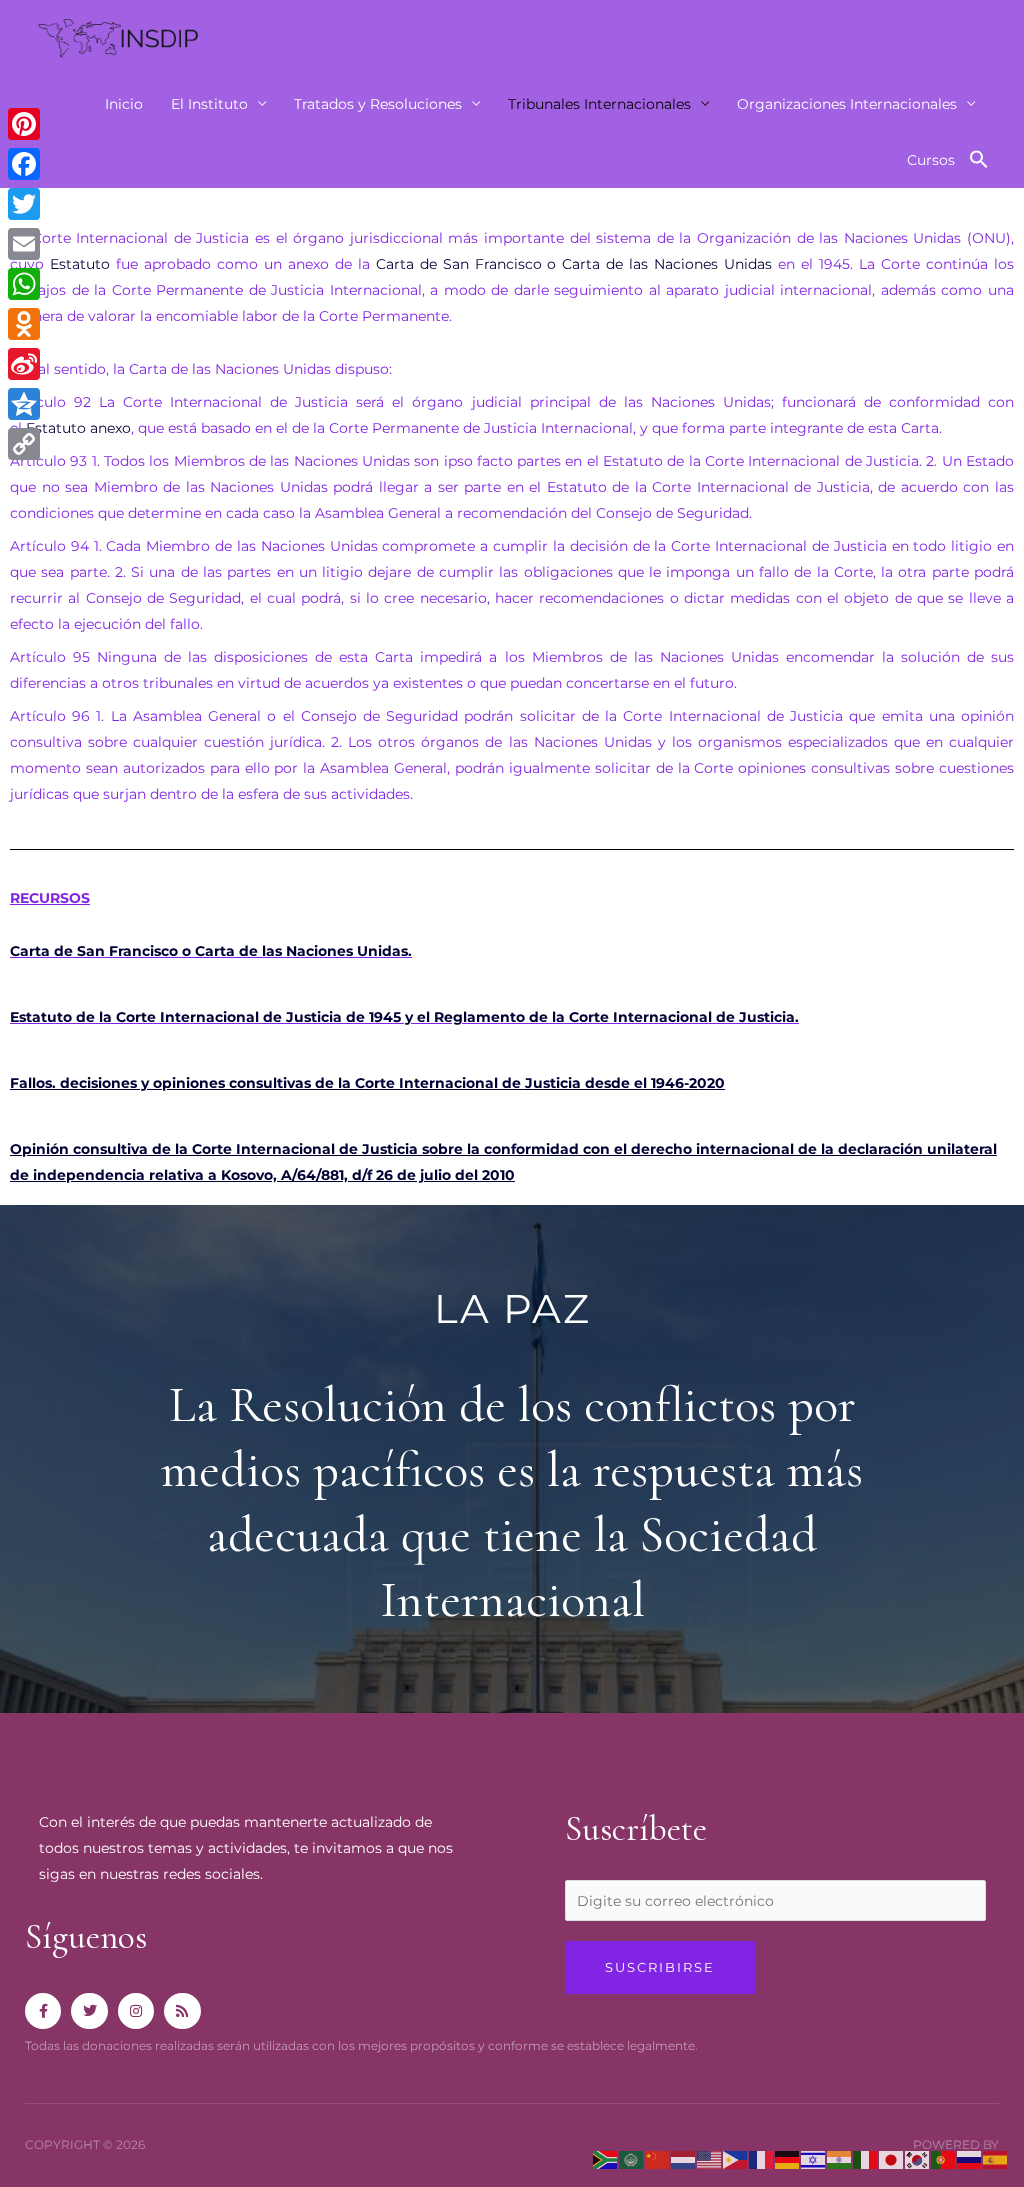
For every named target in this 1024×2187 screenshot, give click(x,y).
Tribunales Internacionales (599, 104)
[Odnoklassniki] (24, 324)
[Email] (24, 244)
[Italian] (866, 2159)
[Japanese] (892, 2159)
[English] (710, 2159)
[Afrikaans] (606, 2159)
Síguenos (86, 1937)
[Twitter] (24, 204)
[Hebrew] (814, 2159)
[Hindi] (840, 2159)
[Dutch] (684, 2159)
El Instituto (209, 104)
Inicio (124, 104)
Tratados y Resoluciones (378, 104)
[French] (762, 2159)
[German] (788, 2159)
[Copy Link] (24, 444)
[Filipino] (736, 2159)
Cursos (931, 160)
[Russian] (970, 2159)
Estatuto (80, 264)
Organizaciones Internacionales (847, 104)
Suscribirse (660, 1967)
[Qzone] (24, 404)
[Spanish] (996, 2159)
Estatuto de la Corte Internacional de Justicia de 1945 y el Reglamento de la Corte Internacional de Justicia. (404, 1017)
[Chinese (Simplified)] (658, 2159)
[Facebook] (24, 164)
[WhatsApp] (24, 284)
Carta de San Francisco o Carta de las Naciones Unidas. (211, 951)
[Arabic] (632, 2159)
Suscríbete (636, 1829)
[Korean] (918, 2159)
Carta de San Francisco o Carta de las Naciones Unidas (574, 264)
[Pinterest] (24, 124)
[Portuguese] (944, 2159)
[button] (979, 160)
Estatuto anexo (78, 428)
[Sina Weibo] (24, 364)
